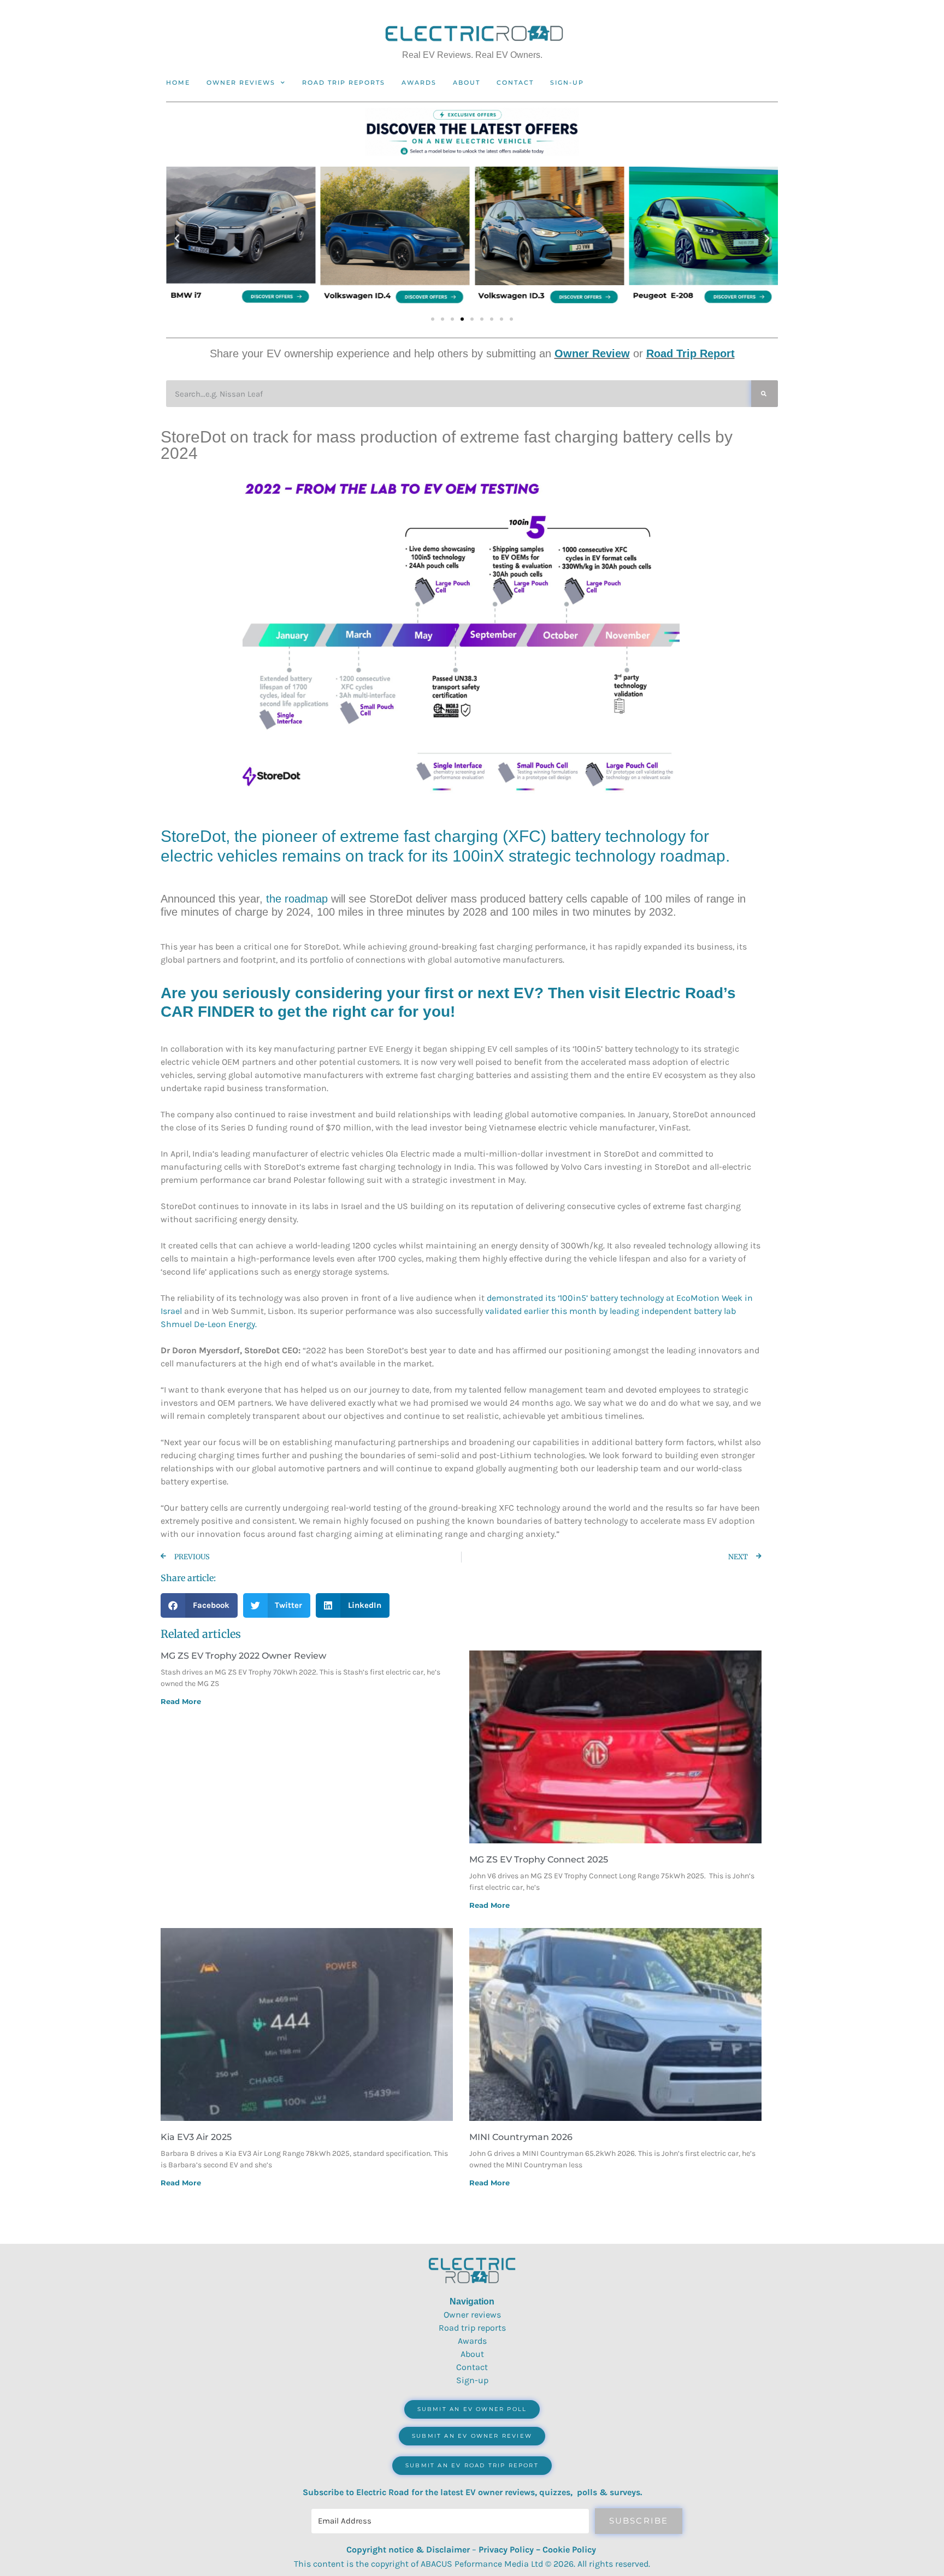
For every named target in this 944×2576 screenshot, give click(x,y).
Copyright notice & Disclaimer (408, 2550)
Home (178, 82)
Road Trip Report (691, 353)
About (467, 82)
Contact (515, 82)
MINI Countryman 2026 (521, 2137)
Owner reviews (241, 82)
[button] (177, 239)
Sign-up (472, 2380)
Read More (181, 1701)
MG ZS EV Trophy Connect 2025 (539, 1859)
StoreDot (193, 836)
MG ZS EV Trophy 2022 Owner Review (243, 1656)
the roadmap (297, 899)
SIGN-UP (567, 82)
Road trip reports (344, 82)
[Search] (765, 394)
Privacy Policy (506, 2550)
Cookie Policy (569, 2550)
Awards (419, 82)
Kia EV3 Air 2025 (196, 2137)
